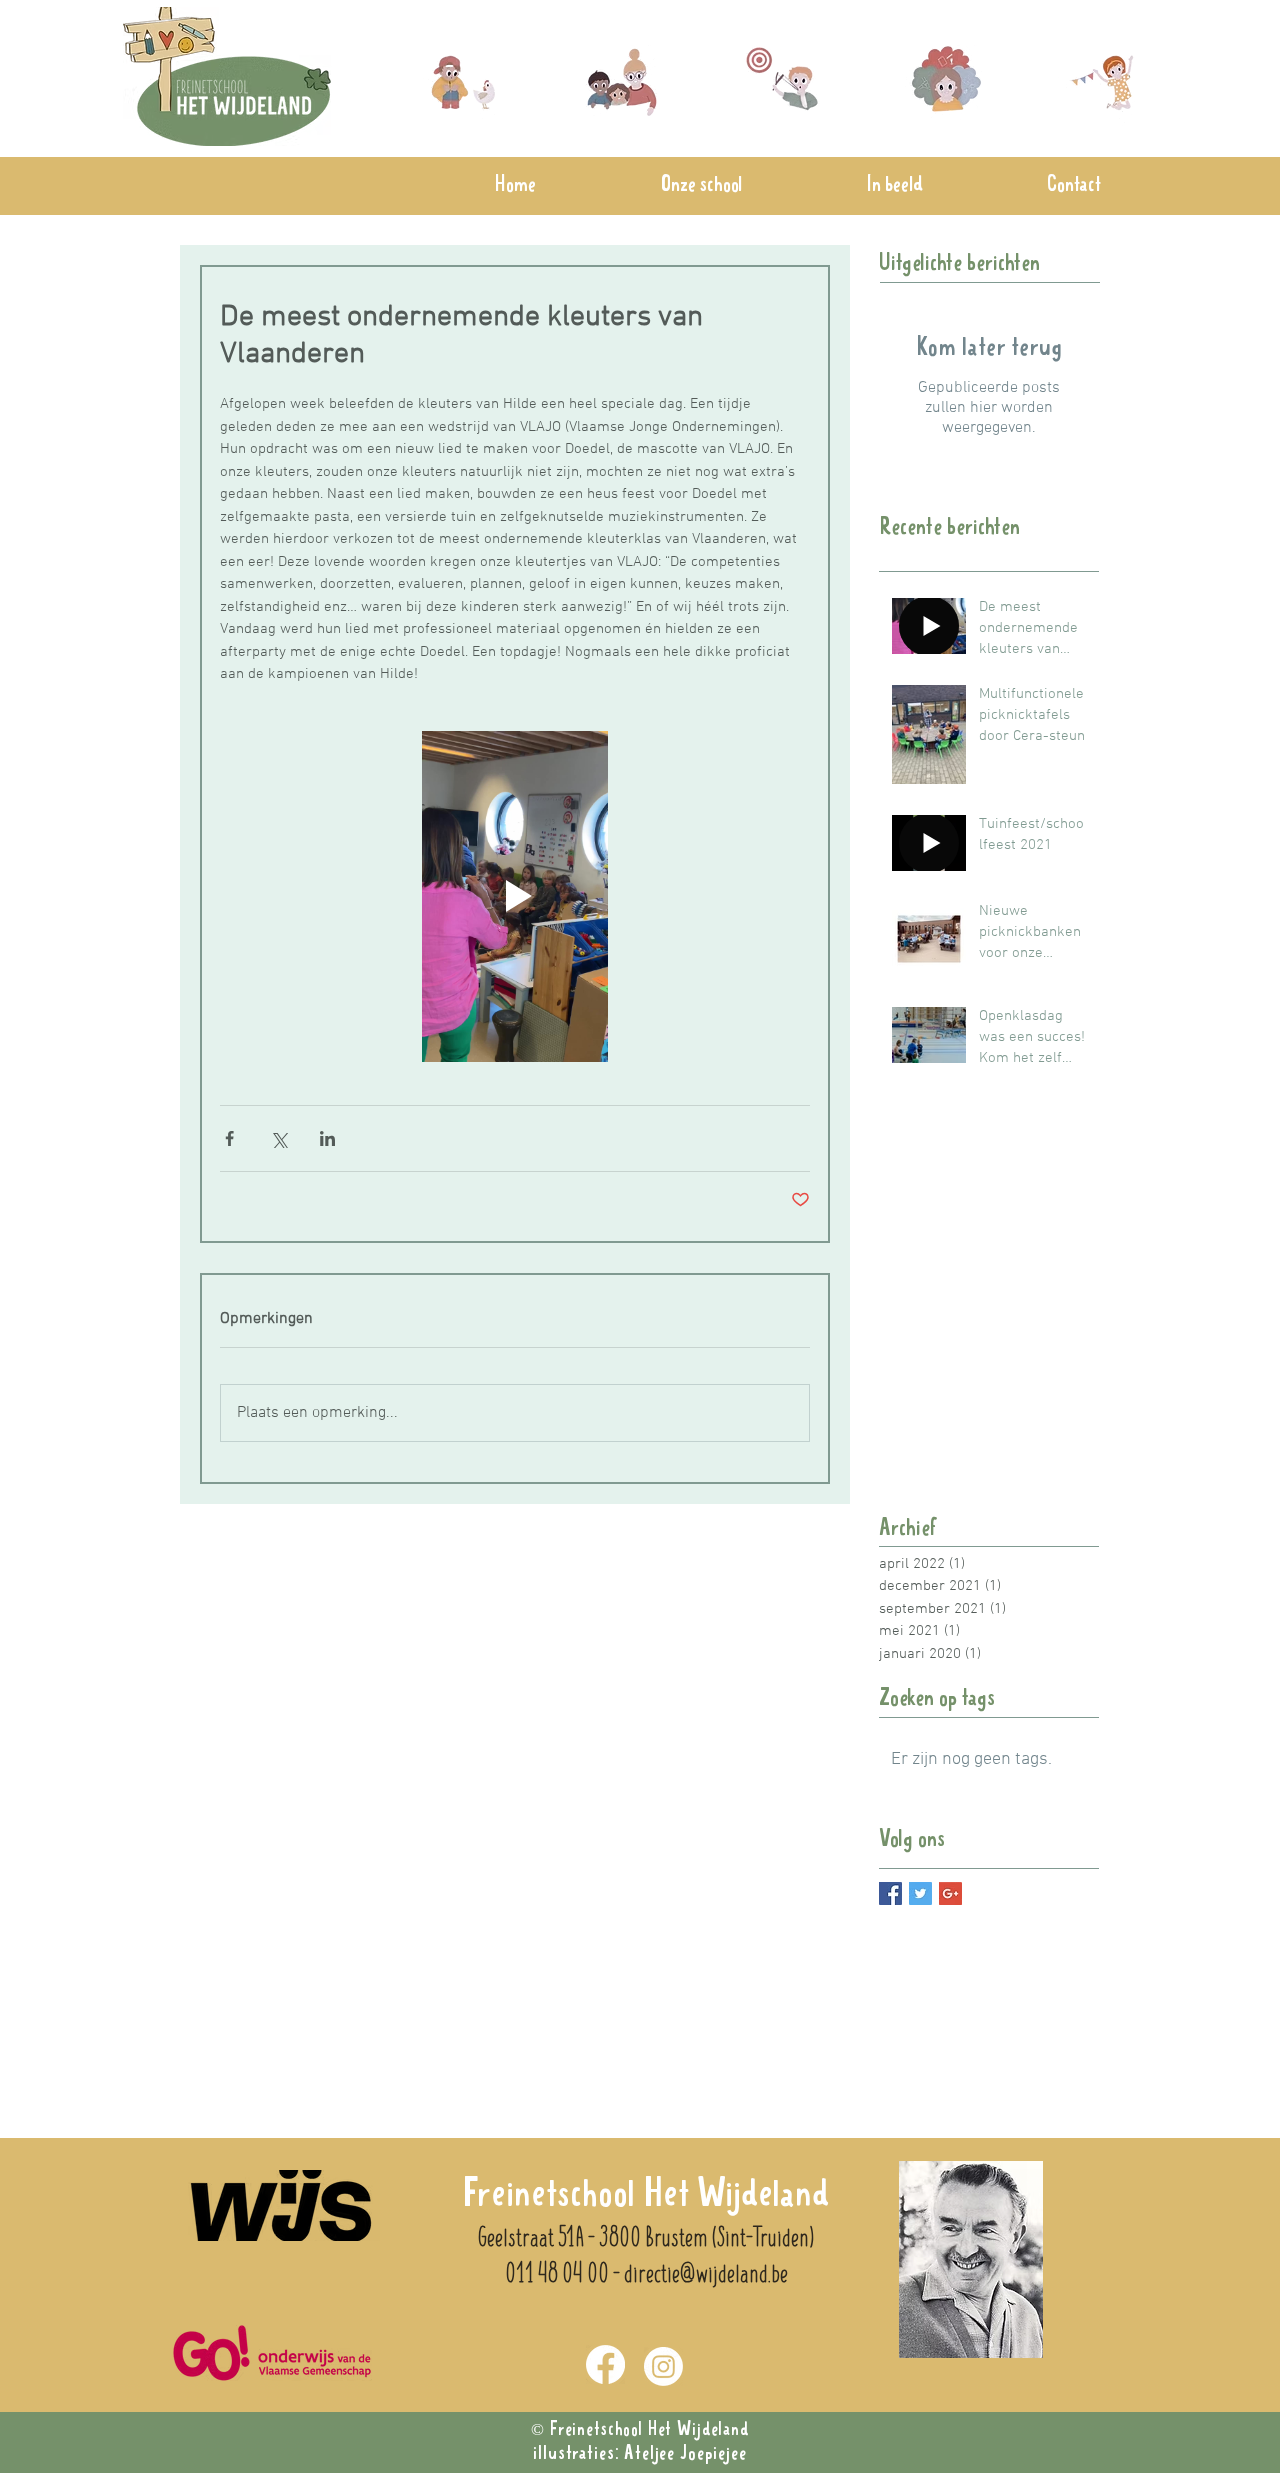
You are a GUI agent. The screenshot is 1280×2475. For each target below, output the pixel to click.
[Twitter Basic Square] (920, 1893)
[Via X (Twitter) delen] (278, 1138)
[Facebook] (605, 2364)
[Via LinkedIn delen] (327, 1138)
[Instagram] (663, 2366)
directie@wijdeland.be (706, 2274)
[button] (702, 186)
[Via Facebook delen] (229, 1138)
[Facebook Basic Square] (890, 1893)
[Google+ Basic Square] (950, 1893)
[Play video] (515, 897)
